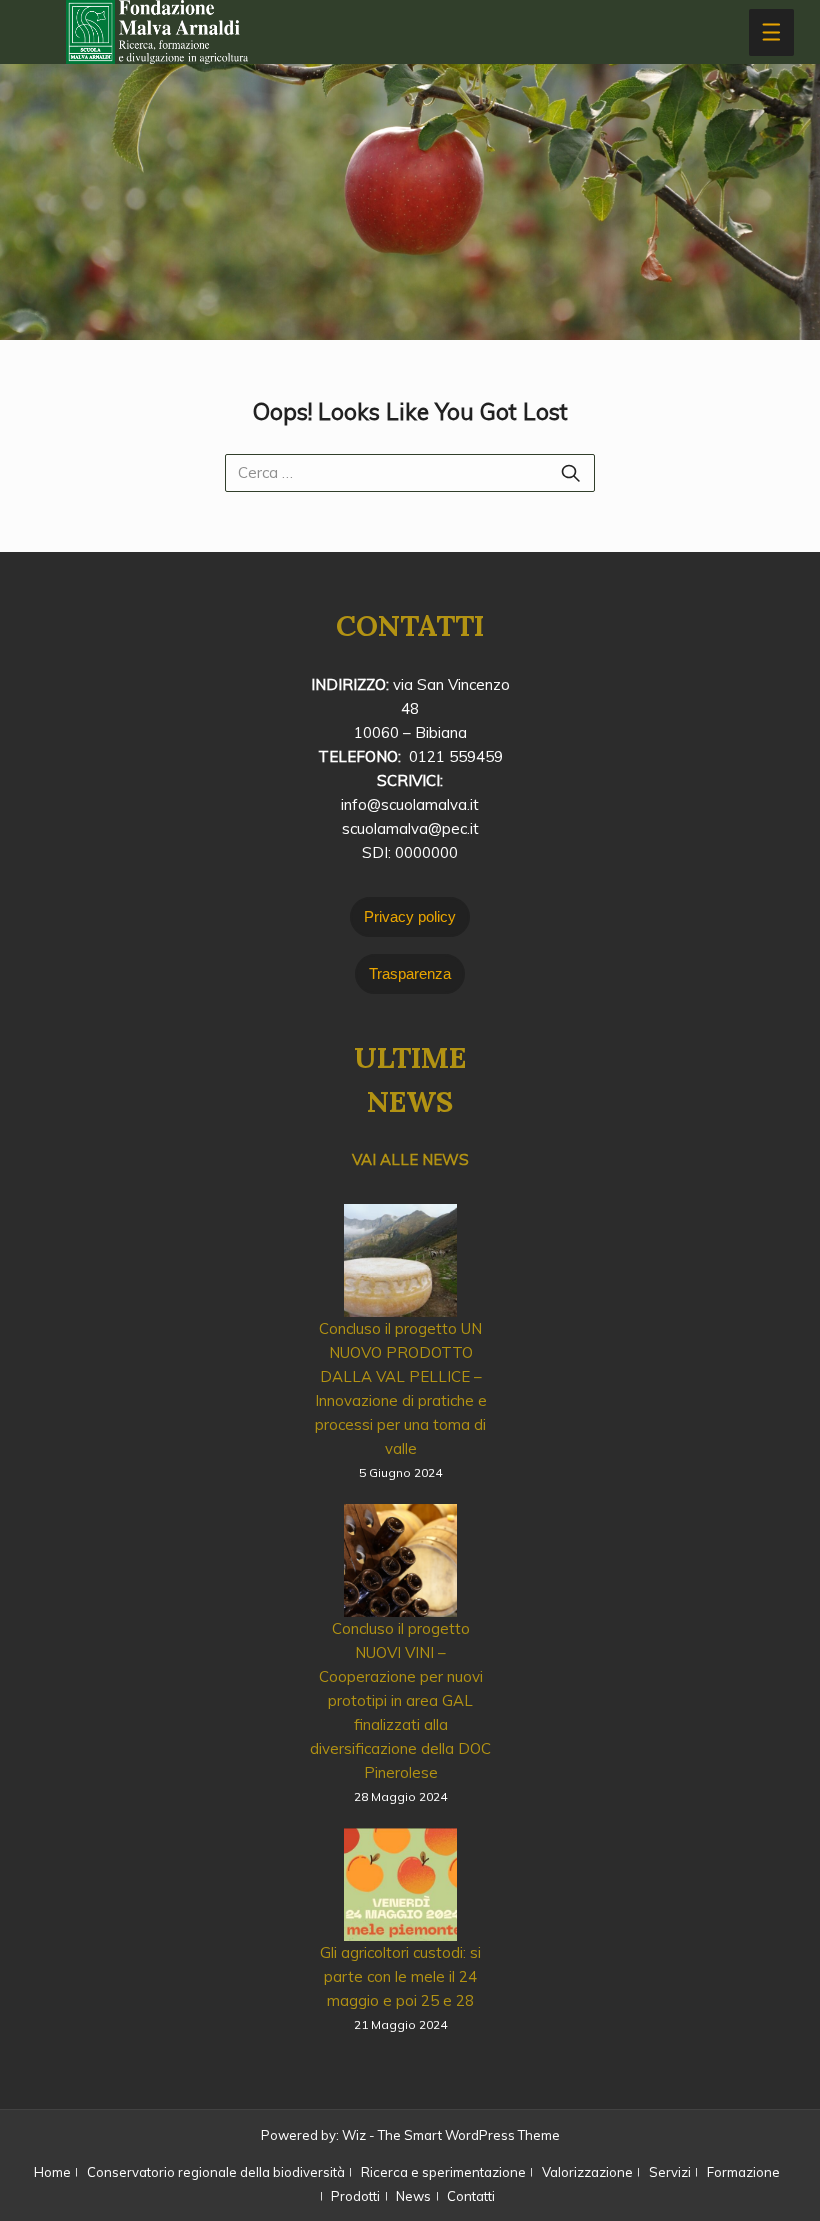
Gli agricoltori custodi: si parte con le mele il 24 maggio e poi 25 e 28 (400, 1976)
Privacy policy (410, 916)
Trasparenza (410, 973)
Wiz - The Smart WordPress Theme (451, 2135)
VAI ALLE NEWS (410, 1159)
